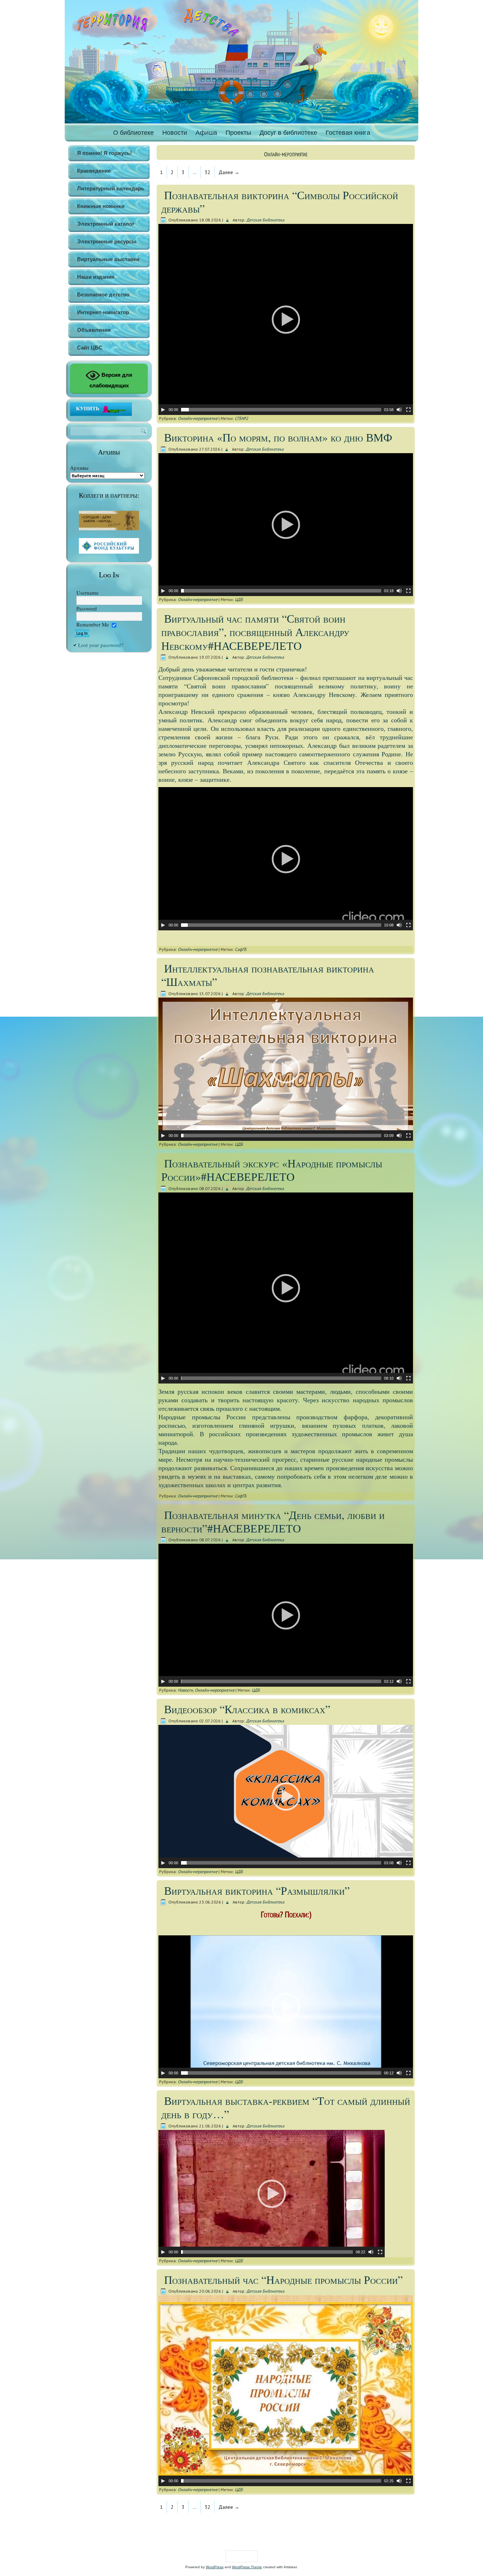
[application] (286, 319)
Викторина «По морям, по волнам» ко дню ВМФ (278, 437)
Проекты (238, 133)
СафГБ (241, 949)
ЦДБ (239, 599)
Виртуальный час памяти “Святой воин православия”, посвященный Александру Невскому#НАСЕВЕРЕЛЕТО (255, 632)
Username (88, 593)
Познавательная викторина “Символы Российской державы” (280, 201)
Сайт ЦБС (90, 348)
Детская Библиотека (265, 220)
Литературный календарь (111, 188)
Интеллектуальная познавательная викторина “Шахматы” (268, 975)
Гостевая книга (348, 133)
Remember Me (93, 624)
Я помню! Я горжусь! (104, 153)
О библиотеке (133, 133)
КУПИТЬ (88, 408)
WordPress (215, 2567)
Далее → (229, 172)
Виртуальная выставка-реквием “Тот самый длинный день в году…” (286, 2107)
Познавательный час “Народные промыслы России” (283, 2279)
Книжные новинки (101, 206)
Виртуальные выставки (108, 259)
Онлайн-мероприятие (198, 418)
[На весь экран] (408, 410)
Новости (175, 133)
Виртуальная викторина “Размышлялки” (257, 1890)
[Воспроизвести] (163, 410)
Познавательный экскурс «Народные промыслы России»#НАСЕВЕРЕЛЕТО (272, 1170)
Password (87, 608)
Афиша (206, 133)
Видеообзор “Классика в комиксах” (247, 1709)
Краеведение (94, 171)
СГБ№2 (241, 418)
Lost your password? (101, 645)
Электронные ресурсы (107, 241)
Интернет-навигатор (103, 312)
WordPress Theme (247, 2567)
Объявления (94, 330)
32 (208, 172)
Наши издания (96, 277)
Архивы (79, 468)
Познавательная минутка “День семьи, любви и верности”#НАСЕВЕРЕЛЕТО (273, 1521)
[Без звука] (399, 410)
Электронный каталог (106, 224)
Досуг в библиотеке (288, 133)
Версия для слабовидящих (111, 380)
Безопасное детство (103, 294)
